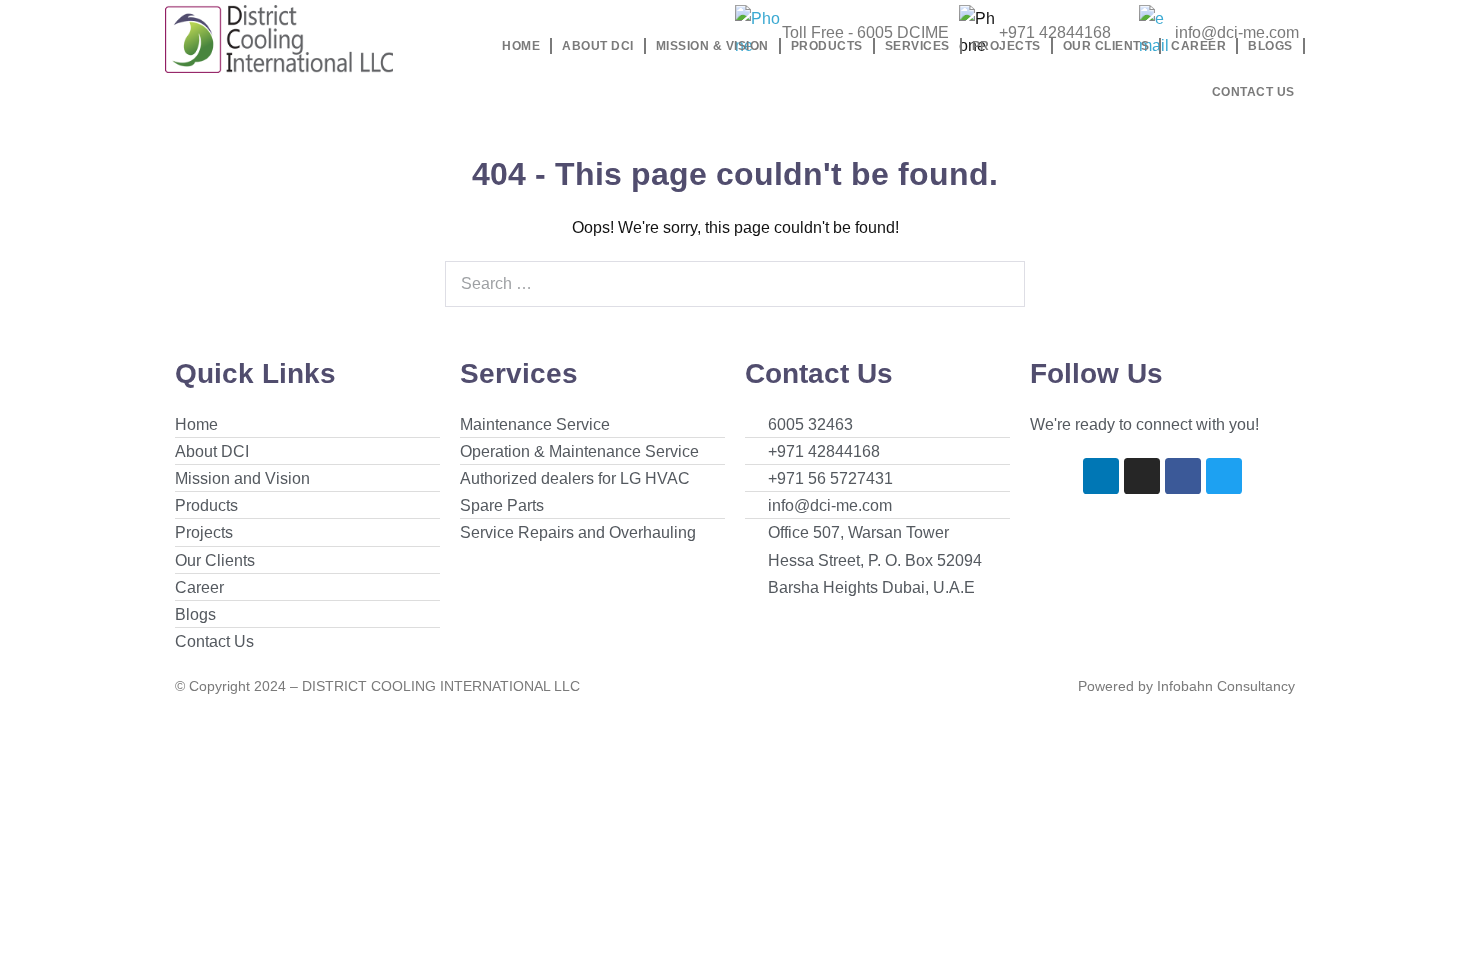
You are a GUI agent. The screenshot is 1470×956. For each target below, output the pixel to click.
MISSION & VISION (712, 46)
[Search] (999, 284)
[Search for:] (735, 283)
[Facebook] (1183, 476)
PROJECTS (1006, 46)
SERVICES (917, 46)
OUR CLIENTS (1106, 46)
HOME (521, 46)
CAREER (1198, 46)
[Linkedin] (1101, 476)
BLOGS (1270, 46)
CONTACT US (1253, 92)
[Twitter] (1224, 476)
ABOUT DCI (598, 46)
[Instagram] (1142, 476)
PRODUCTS (827, 46)
